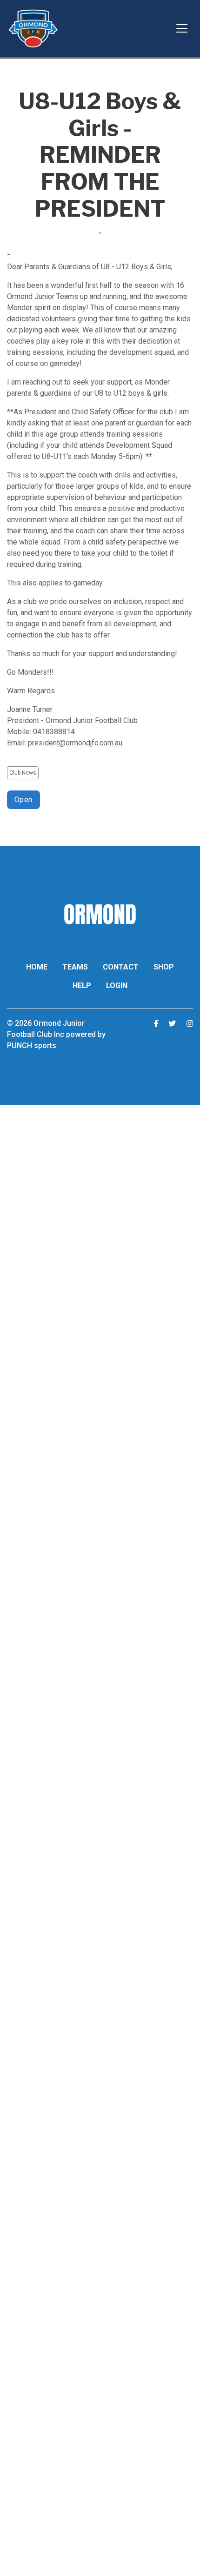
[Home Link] (33, 28)
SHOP (164, 967)
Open (23, 800)
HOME (37, 967)
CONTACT (121, 967)
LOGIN (117, 986)
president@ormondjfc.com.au (75, 743)
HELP (82, 986)
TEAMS (75, 967)
